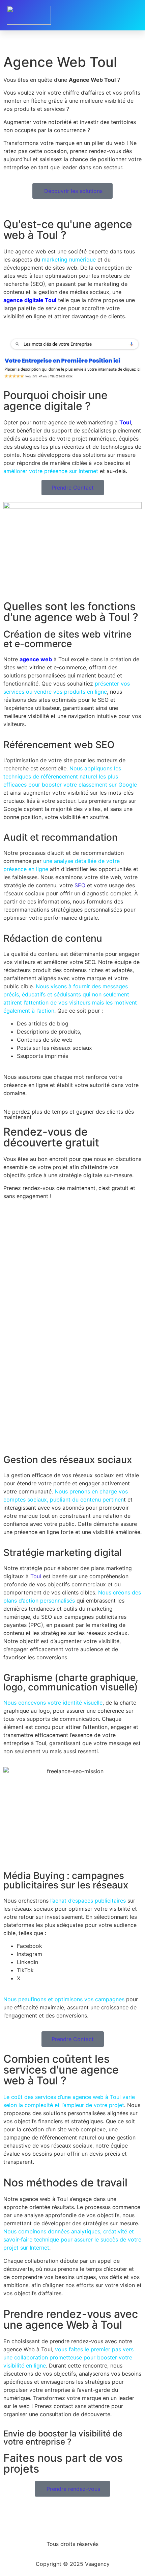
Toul (36, 1576)
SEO (80, 885)
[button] (133, 15)
